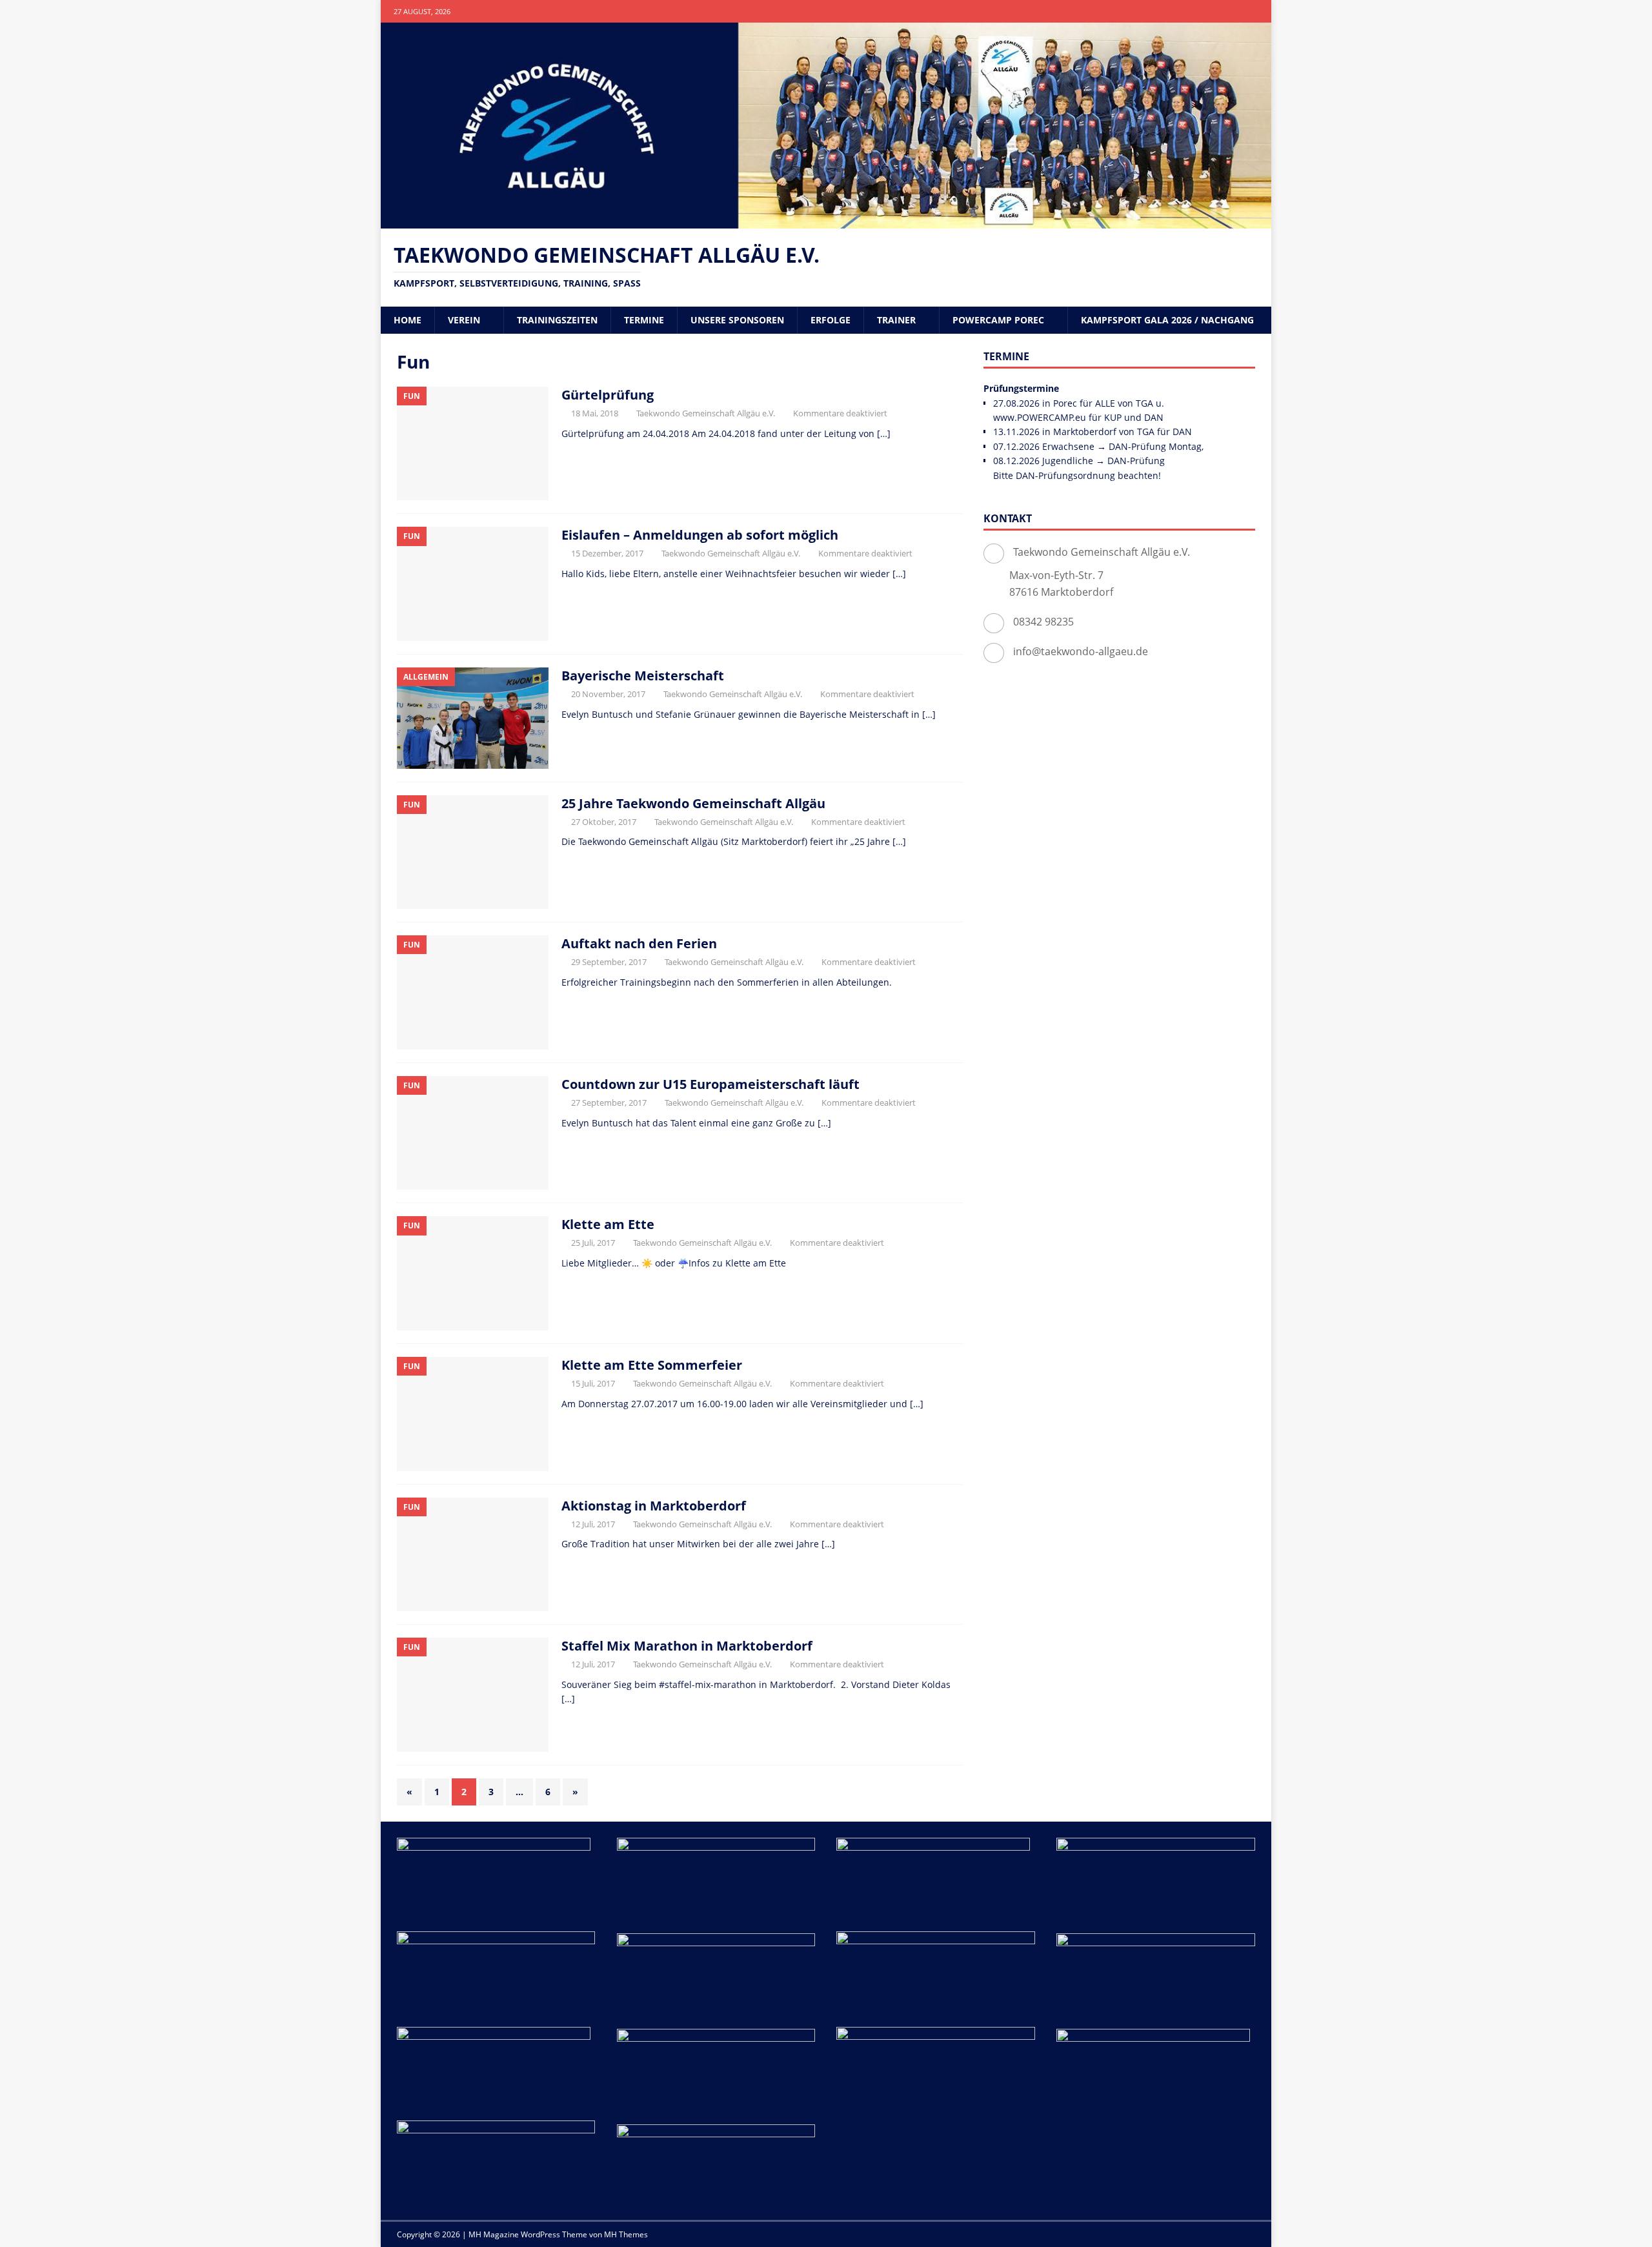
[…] (884, 433)
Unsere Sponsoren (737, 320)
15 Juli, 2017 (593, 1383)
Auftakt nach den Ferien (639, 943)
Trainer (896, 320)
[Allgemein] (473, 718)
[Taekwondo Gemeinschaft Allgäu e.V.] (826, 220)
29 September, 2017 (609, 962)
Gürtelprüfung (608, 395)
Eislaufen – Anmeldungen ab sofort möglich (700, 535)
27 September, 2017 (609, 1103)
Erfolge (831, 320)
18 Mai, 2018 (595, 413)
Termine (644, 320)
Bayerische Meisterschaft (643, 676)
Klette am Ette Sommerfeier (652, 1365)
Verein (464, 320)
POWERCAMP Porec (998, 320)
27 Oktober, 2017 (604, 822)
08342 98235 (1043, 622)
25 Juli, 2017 (593, 1243)
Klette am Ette (608, 1224)
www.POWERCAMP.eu (1040, 417)
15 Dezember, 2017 (607, 553)
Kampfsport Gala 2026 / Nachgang (1167, 320)
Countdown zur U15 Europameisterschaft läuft (710, 1084)
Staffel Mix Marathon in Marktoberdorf (687, 1646)
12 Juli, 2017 (593, 1524)
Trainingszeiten (557, 320)
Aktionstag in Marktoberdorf (654, 1506)
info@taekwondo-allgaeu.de (1081, 651)
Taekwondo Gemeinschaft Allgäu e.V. (706, 413)
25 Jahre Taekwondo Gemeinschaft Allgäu (693, 803)
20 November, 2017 (608, 694)
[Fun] (473, 444)
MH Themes (626, 2234)
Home (408, 320)
